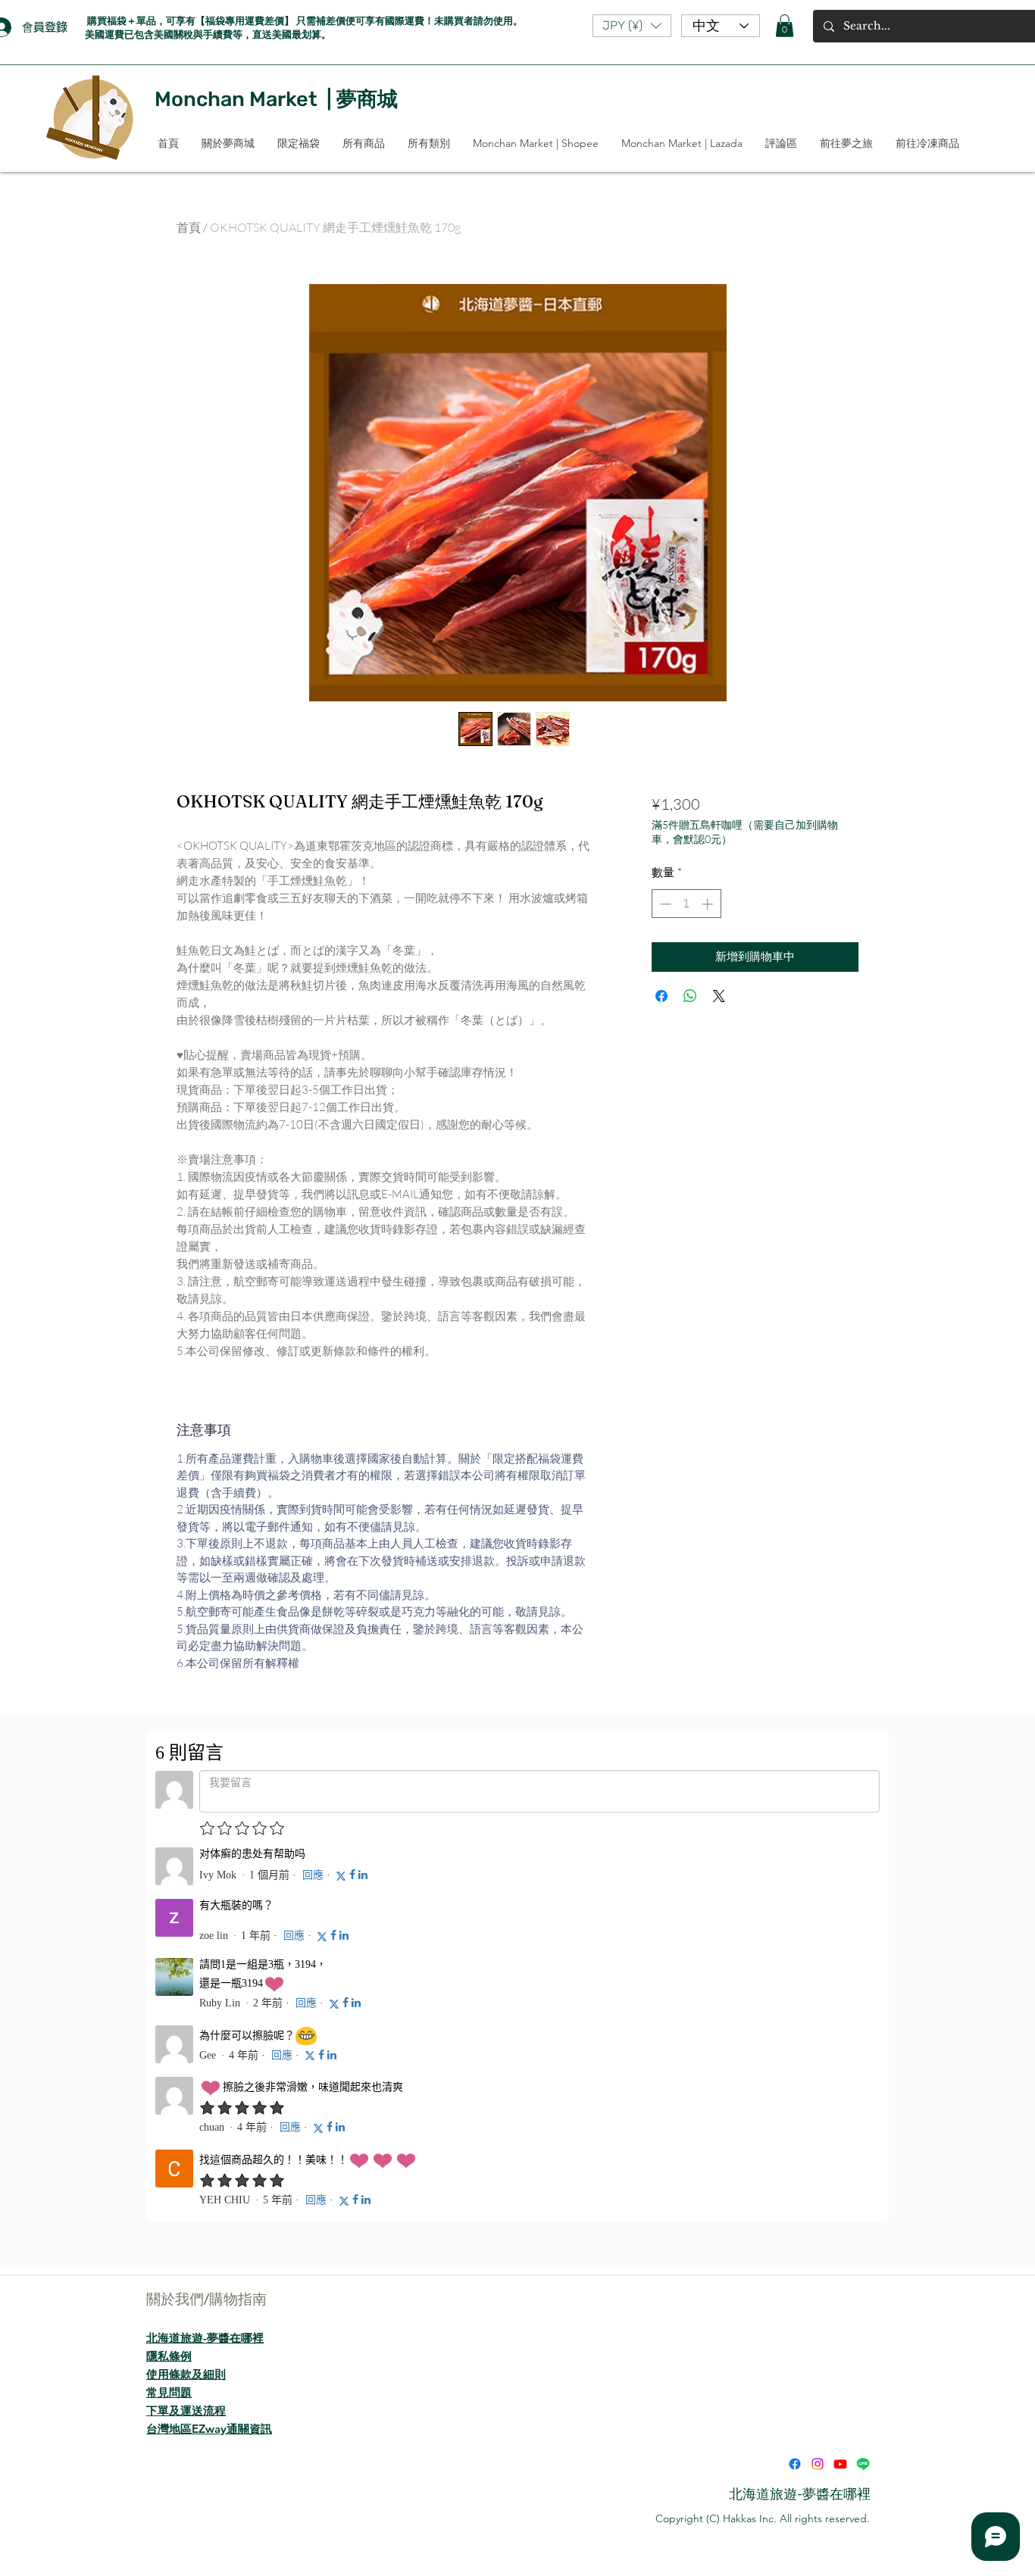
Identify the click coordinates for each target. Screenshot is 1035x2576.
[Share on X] (719, 996)
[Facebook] (795, 2464)
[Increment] (709, 904)
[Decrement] (664, 904)
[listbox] (632, 26)
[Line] (863, 2464)
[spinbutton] (686, 904)
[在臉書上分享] (661, 996)
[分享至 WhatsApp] (690, 996)
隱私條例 (169, 2356)
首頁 (189, 227)
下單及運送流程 (186, 2411)
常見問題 (169, 2392)
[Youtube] (840, 2464)
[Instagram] (818, 2464)
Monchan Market (236, 99)
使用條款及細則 (186, 2374)
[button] (632, 26)
